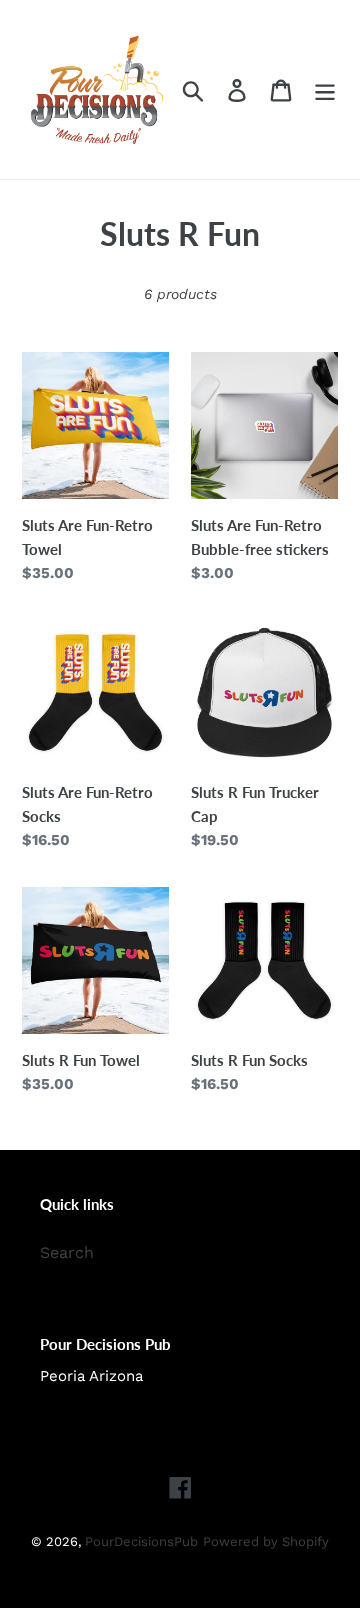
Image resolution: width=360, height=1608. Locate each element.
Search (67, 1252)
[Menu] (325, 89)
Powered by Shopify (266, 1541)
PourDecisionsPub (141, 1541)
